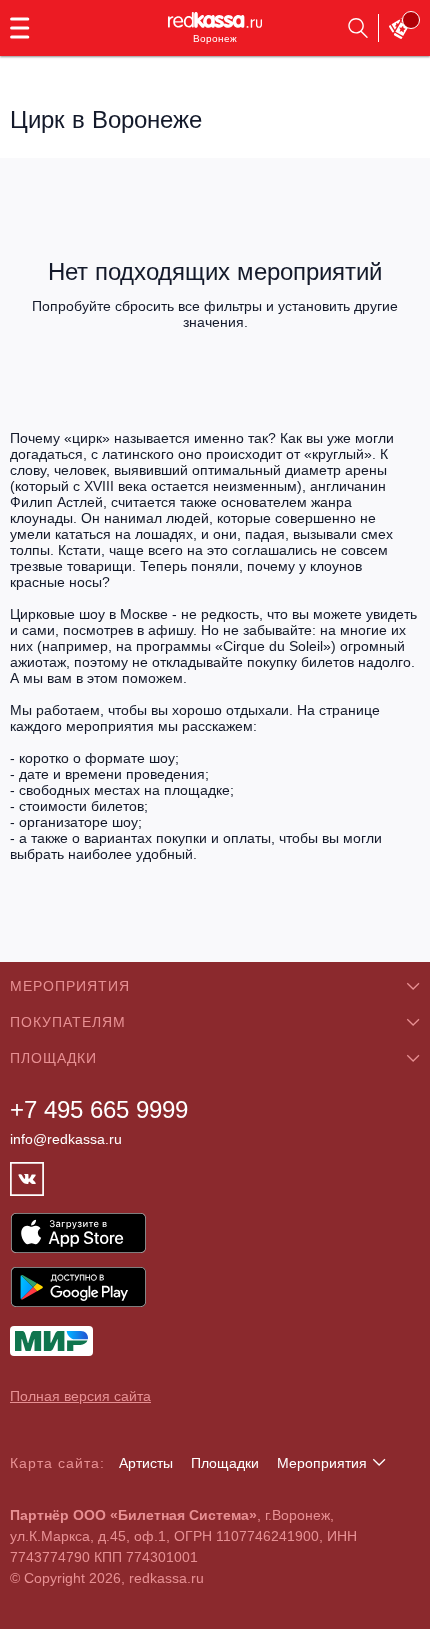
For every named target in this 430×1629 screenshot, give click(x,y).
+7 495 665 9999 (99, 1109)
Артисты (146, 1463)
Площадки (225, 1463)
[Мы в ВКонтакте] (27, 1179)
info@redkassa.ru (66, 1139)
